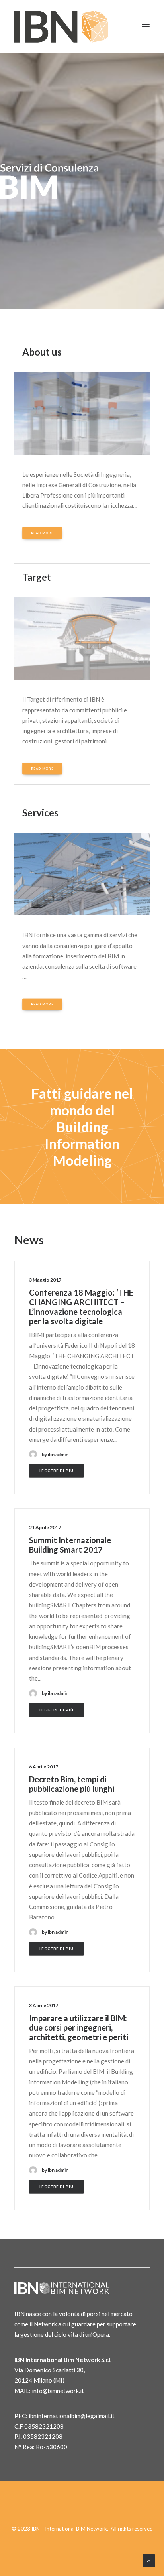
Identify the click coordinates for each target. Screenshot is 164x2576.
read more (42, 533)
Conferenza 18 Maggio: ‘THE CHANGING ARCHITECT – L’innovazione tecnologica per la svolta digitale (81, 1307)
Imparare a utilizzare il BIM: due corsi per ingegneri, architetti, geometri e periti (79, 2027)
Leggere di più (57, 1471)
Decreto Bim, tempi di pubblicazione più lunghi (72, 1784)
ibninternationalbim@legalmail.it (72, 2416)
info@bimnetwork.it (58, 2391)
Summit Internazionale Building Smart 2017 (70, 1545)
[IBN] (61, 27)
